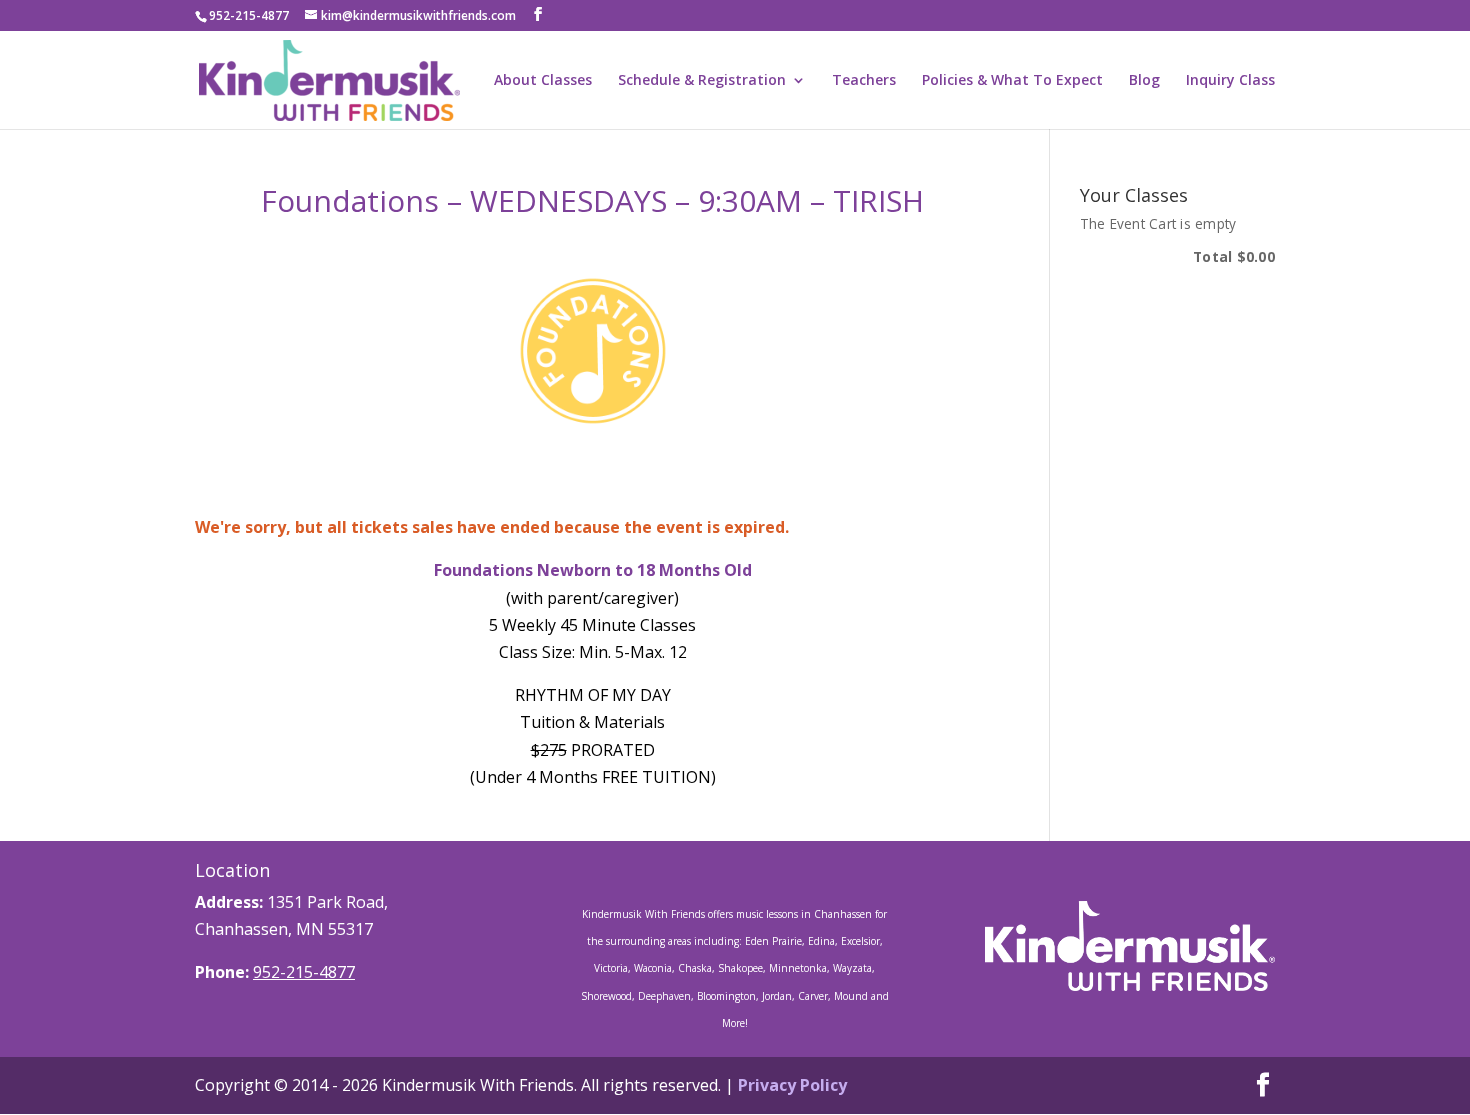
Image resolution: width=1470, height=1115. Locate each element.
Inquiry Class (1230, 81)
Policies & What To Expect (1012, 81)
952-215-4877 (304, 972)
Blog (1144, 81)
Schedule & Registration (702, 81)
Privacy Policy (792, 1085)
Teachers (864, 81)
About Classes (543, 81)
